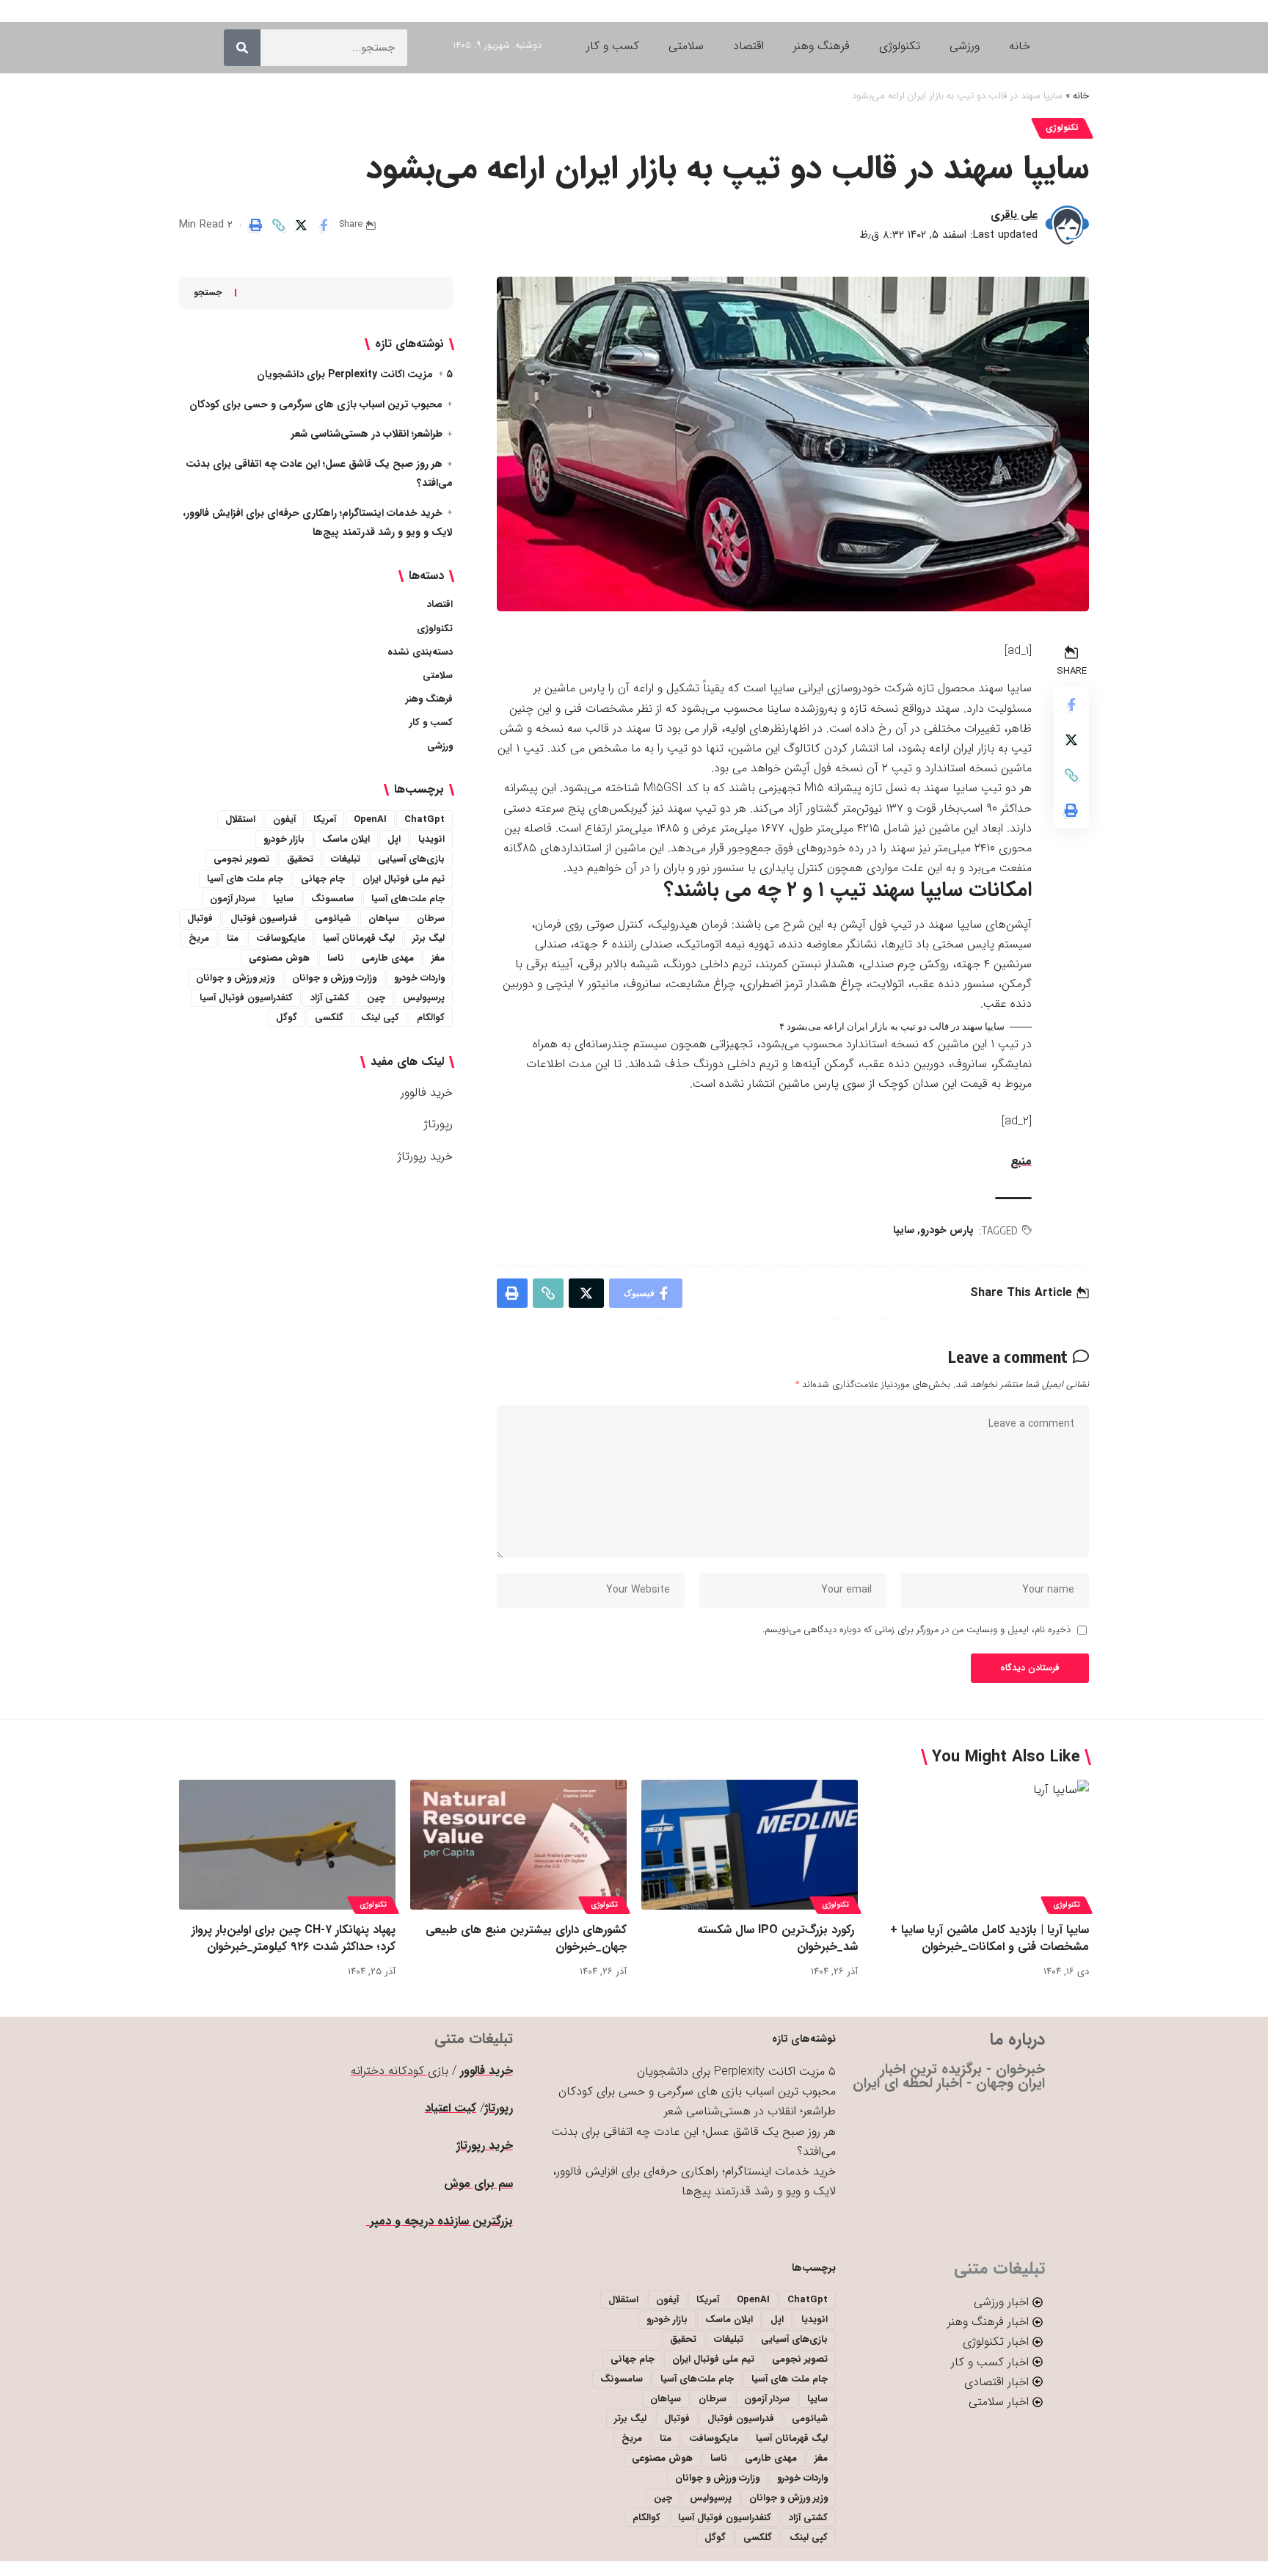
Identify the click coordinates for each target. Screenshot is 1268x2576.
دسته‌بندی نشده (420, 652)
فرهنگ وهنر (429, 699)
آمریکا (325, 819)
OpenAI (370, 819)
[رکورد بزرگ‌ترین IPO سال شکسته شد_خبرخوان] (750, 1845)
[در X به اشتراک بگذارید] (301, 225)
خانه (1081, 96)
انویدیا (431, 839)
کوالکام (431, 1018)
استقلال (240, 819)
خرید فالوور (427, 1092)
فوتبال (200, 918)
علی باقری (1014, 215)
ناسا (336, 958)
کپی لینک (380, 1018)
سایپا (904, 1230)
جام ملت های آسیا (245, 879)
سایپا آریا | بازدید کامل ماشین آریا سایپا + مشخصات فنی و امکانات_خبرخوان (990, 1938)
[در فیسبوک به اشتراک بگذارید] (324, 225)
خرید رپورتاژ (425, 1156)
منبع (1021, 1161)
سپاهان (384, 918)
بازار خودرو (284, 839)
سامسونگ (332, 899)
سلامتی (438, 676)
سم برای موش (478, 2184)
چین (376, 998)
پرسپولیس (424, 998)
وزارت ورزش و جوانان (334, 978)
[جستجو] (242, 48)
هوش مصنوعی (279, 958)
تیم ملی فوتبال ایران (404, 879)
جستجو (208, 292)
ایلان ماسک (346, 839)
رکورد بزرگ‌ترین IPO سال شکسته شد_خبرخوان (777, 1938)
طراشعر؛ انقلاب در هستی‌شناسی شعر (367, 434)
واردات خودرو (419, 978)
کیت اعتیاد (451, 2108)
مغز (438, 958)
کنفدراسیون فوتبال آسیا (246, 998)
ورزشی (440, 746)
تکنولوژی (1062, 128)
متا (233, 938)
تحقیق (300, 859)
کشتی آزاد (330, 998)
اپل (394, 839)
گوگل (287, 1018)
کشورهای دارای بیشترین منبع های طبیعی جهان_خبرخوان (526, 1938)
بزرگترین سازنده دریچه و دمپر (440, 2221)
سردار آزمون (233, 899)
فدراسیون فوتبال (264, 918)
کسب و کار (431, 723)
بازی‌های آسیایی (411, 859)
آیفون (284, 819)
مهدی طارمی (388, 958)
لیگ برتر (429, 938)
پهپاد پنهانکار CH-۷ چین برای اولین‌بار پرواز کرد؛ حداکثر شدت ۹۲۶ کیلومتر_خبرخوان (294, 1938)
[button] (278, 225)
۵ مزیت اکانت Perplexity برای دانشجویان (355, 374)
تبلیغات (346, 859)
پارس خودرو (947, 1230)
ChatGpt (425, 819)
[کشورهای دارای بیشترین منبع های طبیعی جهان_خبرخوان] (518, 1845)
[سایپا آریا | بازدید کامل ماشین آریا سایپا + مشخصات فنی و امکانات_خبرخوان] (981, 1845)
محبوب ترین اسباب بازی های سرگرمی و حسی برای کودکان (316, 404)
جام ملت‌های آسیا (408, 899)
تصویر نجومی (241, 859)
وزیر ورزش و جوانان (235, 978)
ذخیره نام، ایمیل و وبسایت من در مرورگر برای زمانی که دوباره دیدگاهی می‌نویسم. (917, 1630)
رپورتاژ (438, 1124)
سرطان (431, 918)
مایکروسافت (281, 938)
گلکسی (329, 1018)
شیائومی (333, 918)
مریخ (199, 938)
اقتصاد (440, 604)
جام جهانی (323, 879)
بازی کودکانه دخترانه (400, 2071)
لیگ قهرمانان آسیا (359, 938)
